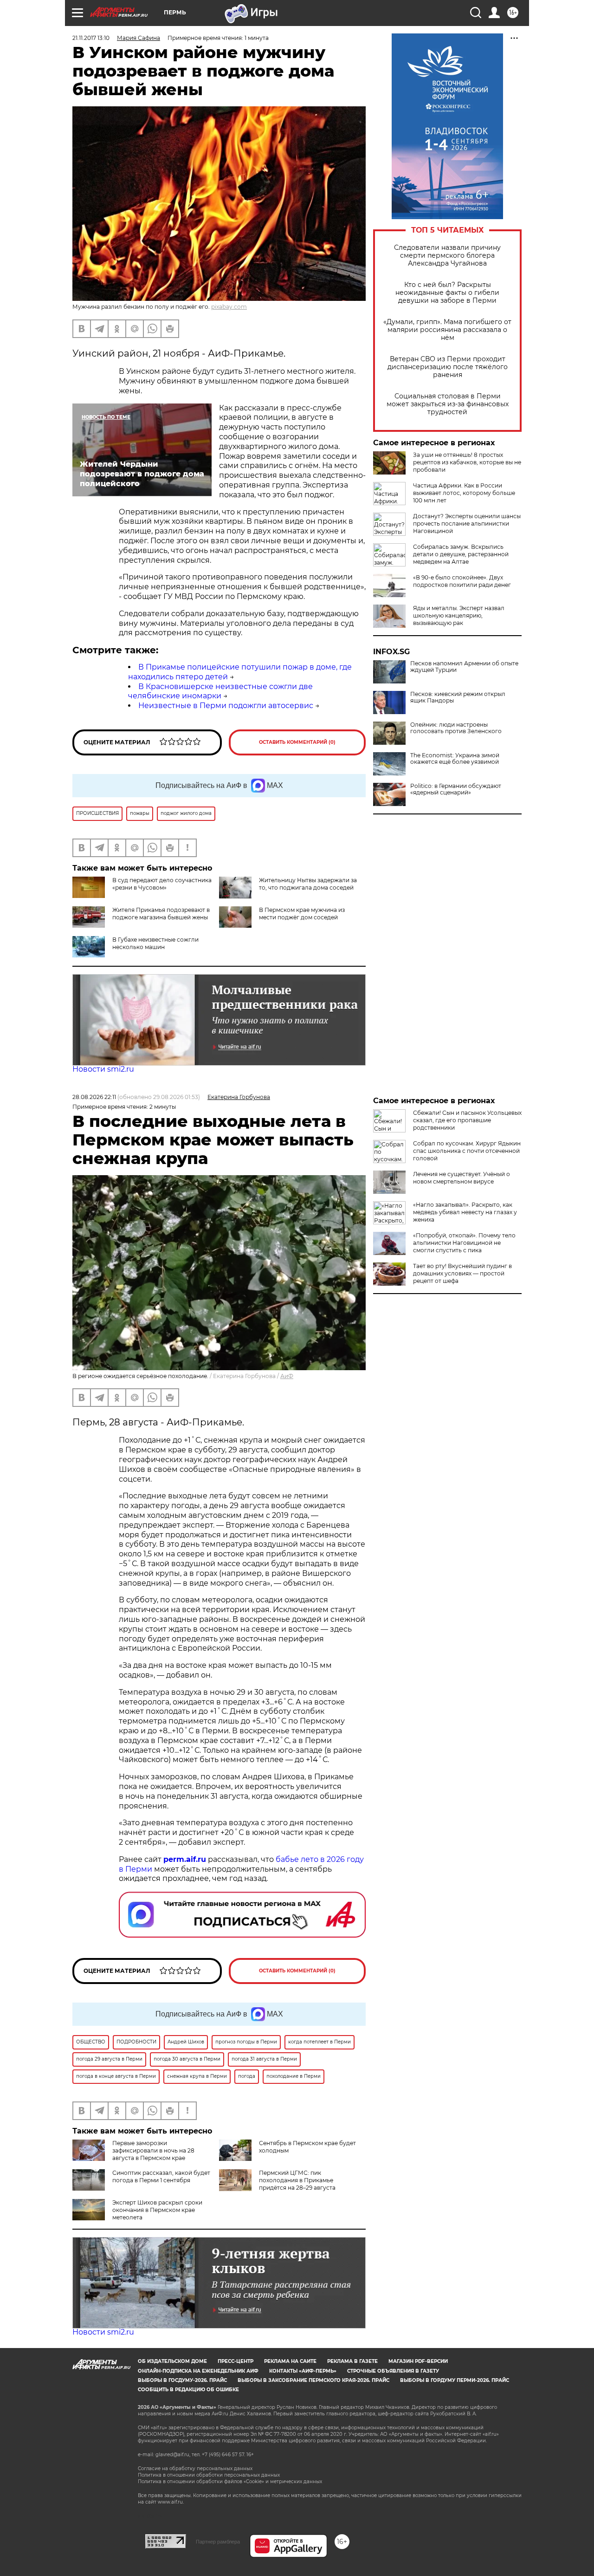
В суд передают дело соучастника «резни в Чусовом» (162, 884)
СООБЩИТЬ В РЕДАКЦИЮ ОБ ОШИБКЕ (188, 2390)
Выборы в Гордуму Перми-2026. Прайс (455, 2380)
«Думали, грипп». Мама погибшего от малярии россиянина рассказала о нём (447, 330)
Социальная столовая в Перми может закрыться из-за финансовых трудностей (448, 404)
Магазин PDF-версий (418, 2361)
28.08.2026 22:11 (94, 1097)
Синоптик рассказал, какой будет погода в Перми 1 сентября (161, 2176)
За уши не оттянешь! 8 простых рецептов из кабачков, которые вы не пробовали (467, 462)
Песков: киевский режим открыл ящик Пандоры (458, 697)
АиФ (287, 1376)
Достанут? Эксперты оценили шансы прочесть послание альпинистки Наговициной (467, 524)
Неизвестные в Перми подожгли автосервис (226, 706)
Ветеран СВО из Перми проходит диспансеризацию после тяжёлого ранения (448, 367)
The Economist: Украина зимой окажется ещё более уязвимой (455, 759)
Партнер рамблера (218, 2542)
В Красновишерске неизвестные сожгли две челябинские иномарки (220, 691)
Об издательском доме (172, 2361)
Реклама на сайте (290, 2361)
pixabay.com (229, 307)
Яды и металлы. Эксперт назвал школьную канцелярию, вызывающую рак (459, 615)
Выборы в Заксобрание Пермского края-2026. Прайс (313, 2380)
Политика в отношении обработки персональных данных (209, 2475)
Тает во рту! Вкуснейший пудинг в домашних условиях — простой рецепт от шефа (462, 1273)
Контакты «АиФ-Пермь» (303, 2371)
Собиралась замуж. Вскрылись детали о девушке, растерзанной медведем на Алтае (461, 554)
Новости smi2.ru (103, 1069)
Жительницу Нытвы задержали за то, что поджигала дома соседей (308, 884)
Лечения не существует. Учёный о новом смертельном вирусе (462, 1178)
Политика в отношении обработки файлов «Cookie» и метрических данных (230, 2482)
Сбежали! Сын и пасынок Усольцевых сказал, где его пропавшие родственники (467, 1120)
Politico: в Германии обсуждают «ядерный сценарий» (456, 789)
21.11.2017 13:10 (91, 38)
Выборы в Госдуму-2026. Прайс (182, 2380)
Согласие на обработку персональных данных (195, 2469)
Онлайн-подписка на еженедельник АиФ (198, 2371)
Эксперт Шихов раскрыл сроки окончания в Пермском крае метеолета (157, 2210)
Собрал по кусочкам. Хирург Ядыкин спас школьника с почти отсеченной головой (467, 1151)
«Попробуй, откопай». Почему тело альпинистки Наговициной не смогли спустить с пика (464, 1243)
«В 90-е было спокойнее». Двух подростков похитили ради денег (462, 581)
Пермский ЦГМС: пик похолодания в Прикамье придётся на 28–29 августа (297, 2180)
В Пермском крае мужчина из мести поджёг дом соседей (302, 914)
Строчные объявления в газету (393, 2371)
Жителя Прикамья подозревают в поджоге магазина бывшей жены (161, 914)
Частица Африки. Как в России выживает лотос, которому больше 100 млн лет (464, 493)
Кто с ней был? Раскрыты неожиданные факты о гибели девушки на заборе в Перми (447, 293)
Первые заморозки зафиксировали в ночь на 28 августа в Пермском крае (153, 2150)
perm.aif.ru (185, 1859)
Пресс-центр (236, 2361)
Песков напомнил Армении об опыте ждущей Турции (464, 667)
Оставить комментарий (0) (297, 742)
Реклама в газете (352, 2361)
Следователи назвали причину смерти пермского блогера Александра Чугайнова (447, 256)
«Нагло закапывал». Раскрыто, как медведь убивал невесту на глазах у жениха (465, 1212)
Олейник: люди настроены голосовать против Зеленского (456, 728)
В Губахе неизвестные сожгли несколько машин (155, 943)
